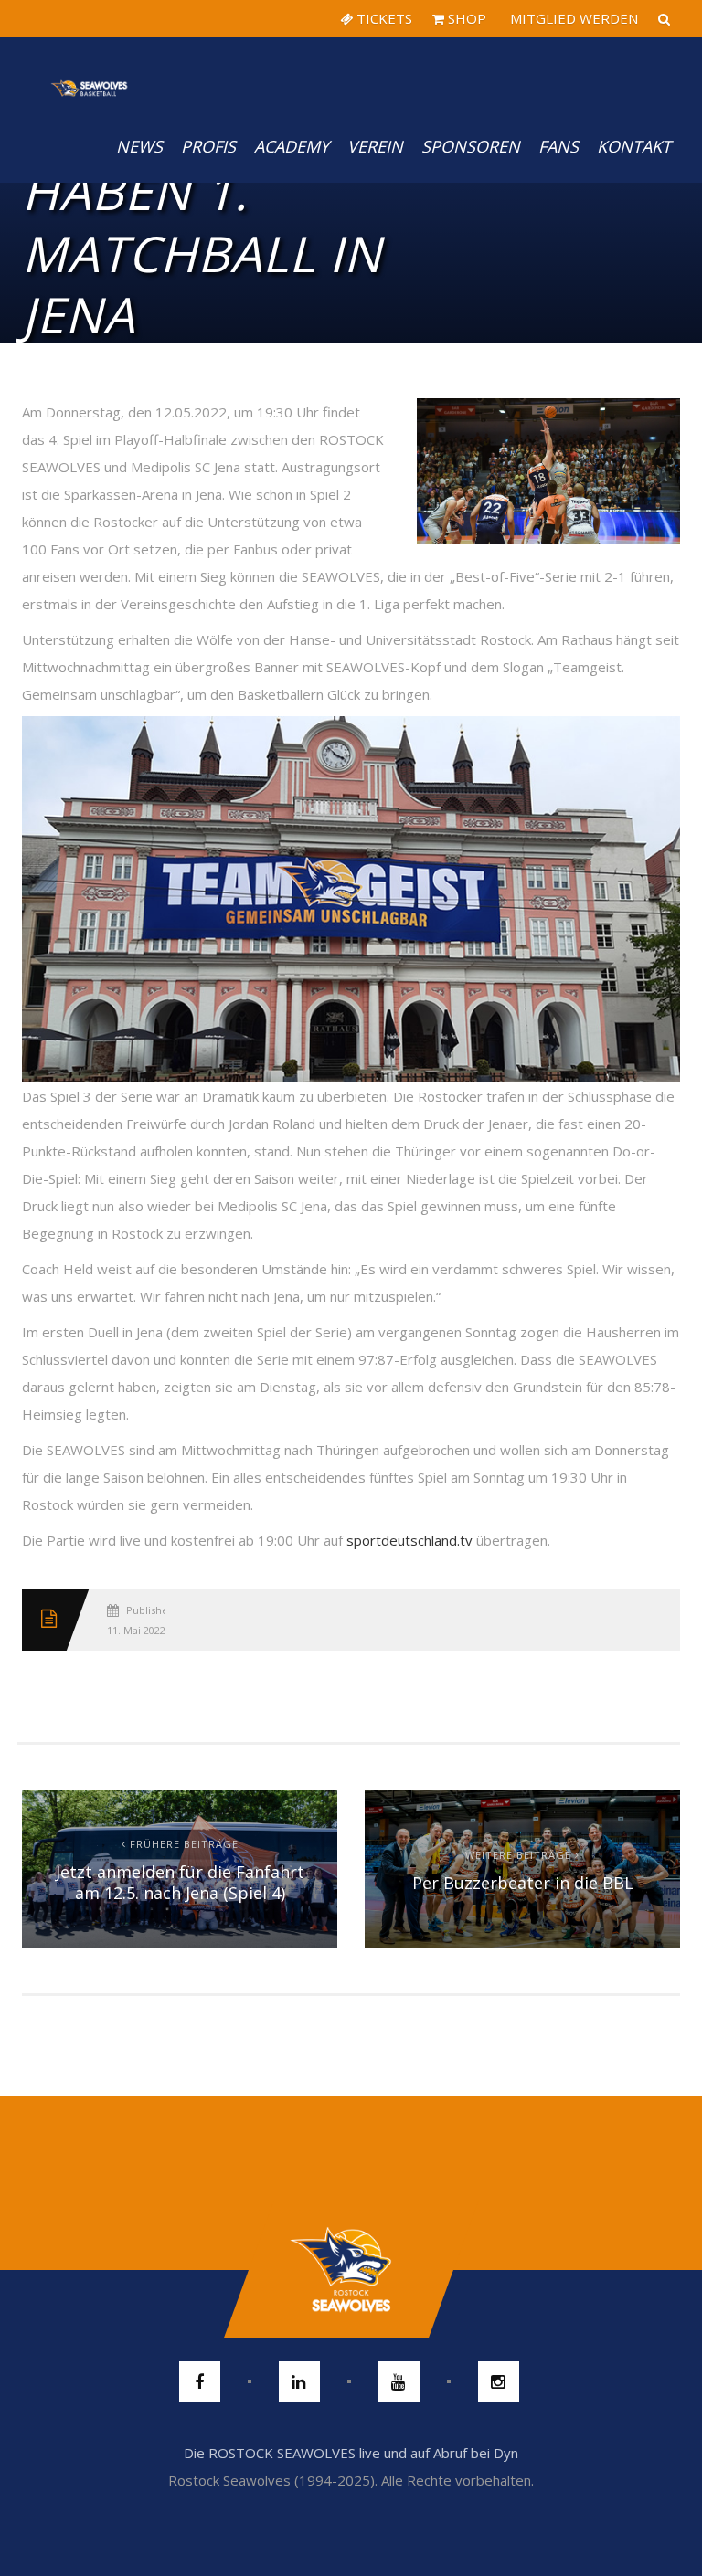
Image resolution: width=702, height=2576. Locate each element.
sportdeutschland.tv (409, 1540)
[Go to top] (351, 2270)
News (139, 146)
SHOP (465, 18)
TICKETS (383, 18)
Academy (292, 146)
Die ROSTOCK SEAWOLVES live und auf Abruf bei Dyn (351, 2453)
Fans (558, 146)
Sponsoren (471, 146)
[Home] (90, 73)
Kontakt (634, 146)
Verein (375, 146)
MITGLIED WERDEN (572, 18)
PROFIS (208, 146)
